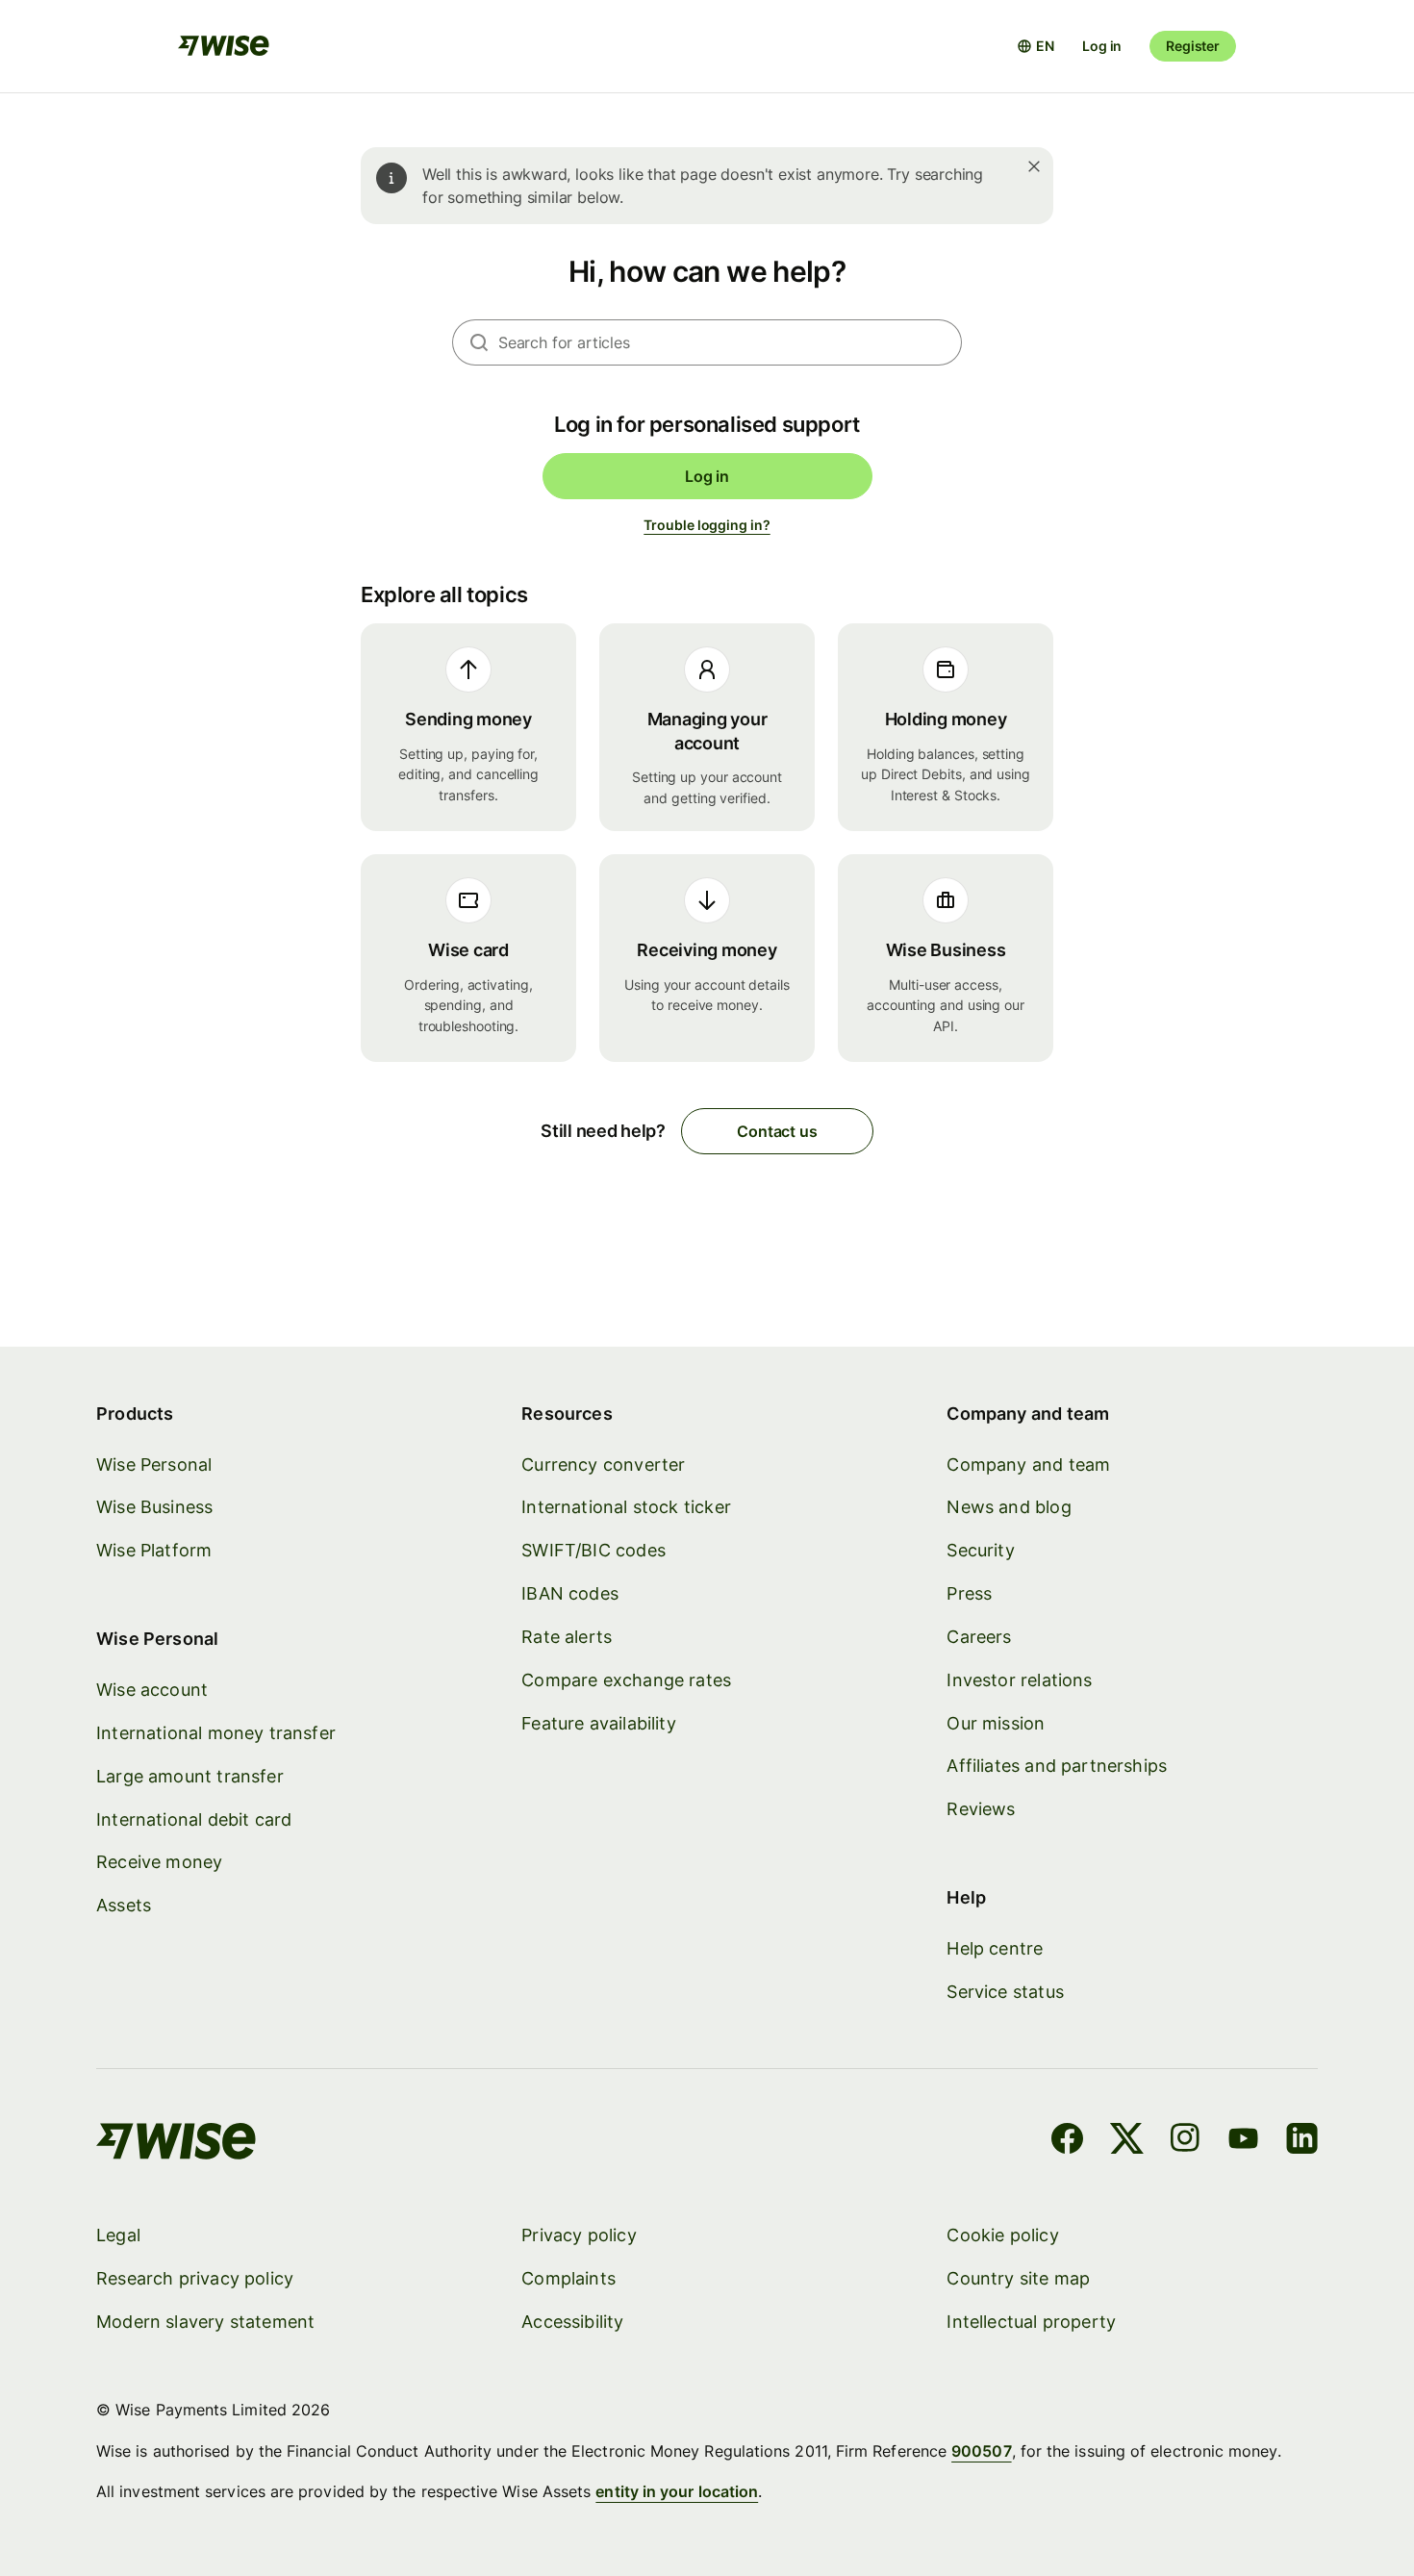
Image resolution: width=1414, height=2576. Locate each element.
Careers (979, 1637)
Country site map (1018, 2278)
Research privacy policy (195, 2278)
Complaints (568, 2278)
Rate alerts (567, 1637)
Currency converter (603, 1465)
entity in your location (677, 2491)
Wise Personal (154, 1465)
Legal (118, 2235)
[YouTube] (1243, 2141)
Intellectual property (1031, 2322)
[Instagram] (1185, 2141)
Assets (124, 1905)
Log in (1102, 46)
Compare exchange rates (626, 1680)
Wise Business (154, 1507)
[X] (1127, 2141)
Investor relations (1019, 1680)
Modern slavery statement (205, 2322)
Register (1193, 46)
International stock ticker (626, 1507)
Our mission (996, 1723)
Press (969, 1593)
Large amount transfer (190, 1776)
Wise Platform (154, 1550)
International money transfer (216, 1733)
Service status (1005, 1992)
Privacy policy (579, 2235)
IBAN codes (570, 1593)
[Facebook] (1067, 2141)
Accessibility (572, 2322)
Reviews (981, 1809)
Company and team (1028, 1465)
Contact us (777, 1131)
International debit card (194, 1819)
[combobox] (730, 342)
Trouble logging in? (707, 525)
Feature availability (599, 1723)
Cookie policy (1002, 2235)
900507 (981, 2451)
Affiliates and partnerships (1057, 1766)
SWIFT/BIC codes (593, 1550)
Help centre (995, 1948)
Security (980, 1550)
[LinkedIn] (1302, 2141)
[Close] (1034, 166)
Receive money (159, 1862)
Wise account (152, 1690)
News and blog (1009, 1507)
